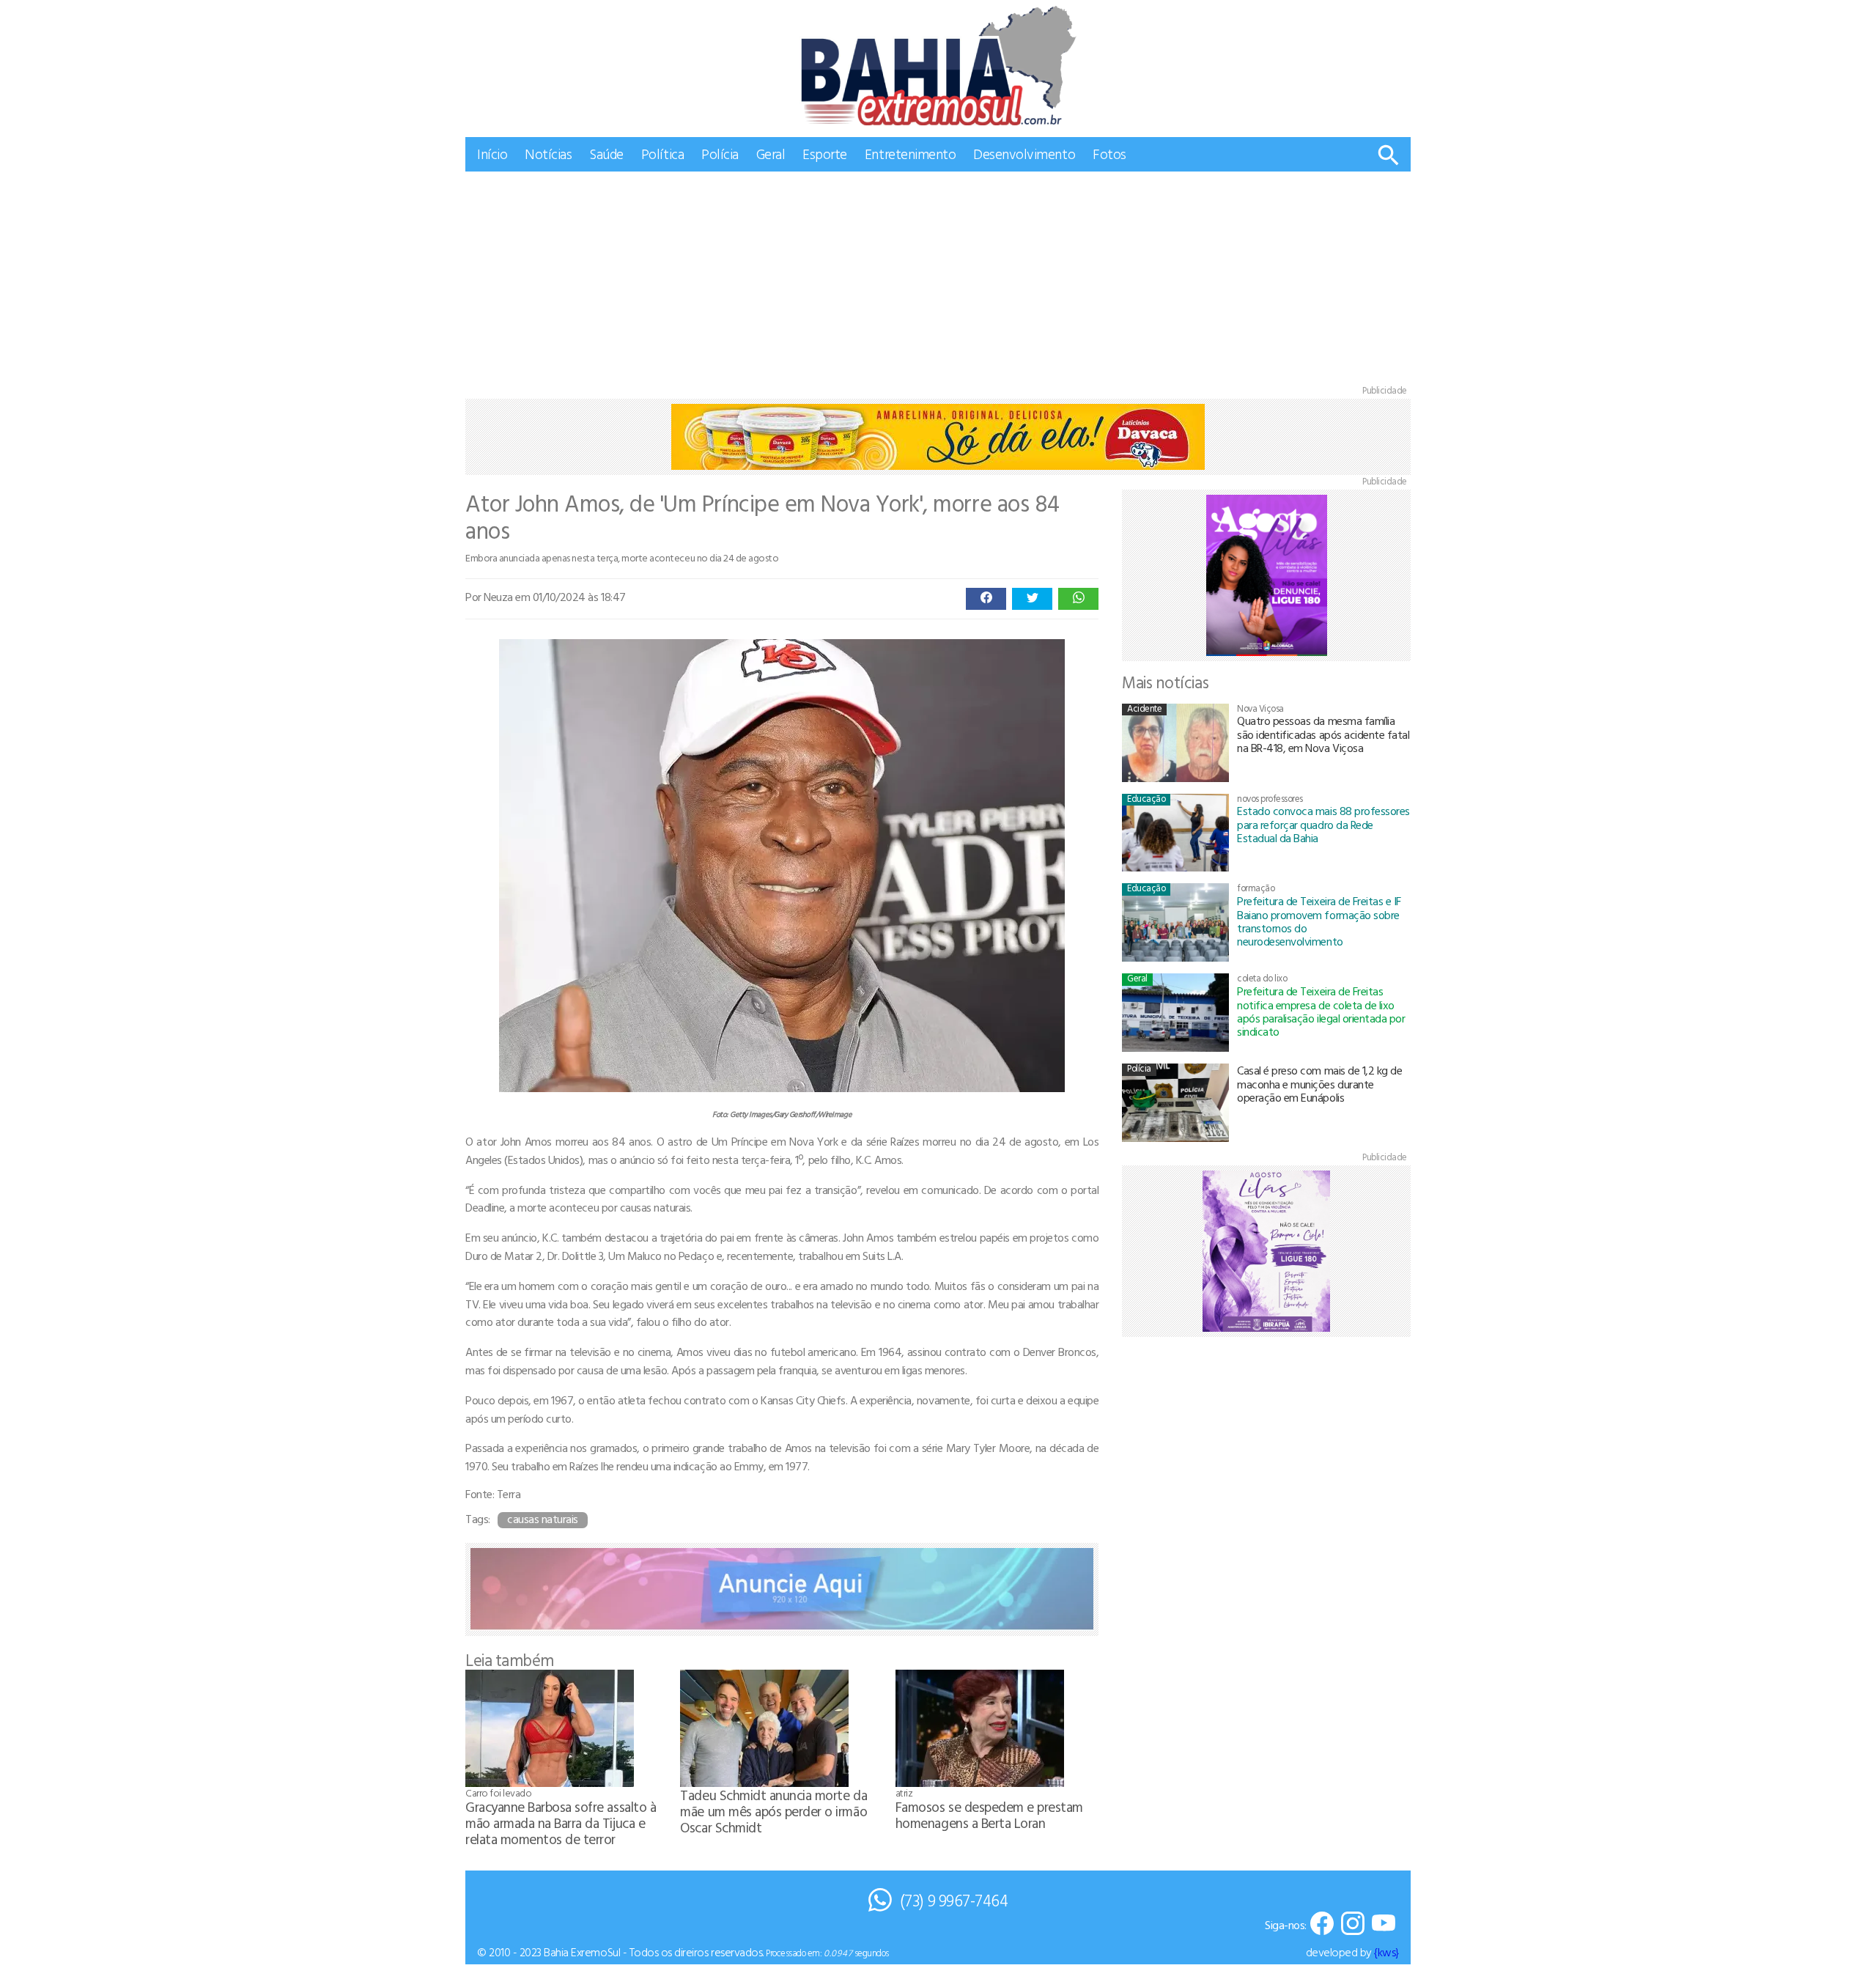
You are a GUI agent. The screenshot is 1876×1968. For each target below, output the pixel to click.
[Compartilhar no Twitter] (1032, 599)
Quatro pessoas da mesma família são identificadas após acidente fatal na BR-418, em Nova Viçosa (1323, 734)
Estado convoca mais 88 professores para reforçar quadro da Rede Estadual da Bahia (1323, 824)
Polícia (720, 154)
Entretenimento (910, 154)
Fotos (1109, 154)
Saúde (606, 154)
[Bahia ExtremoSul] (938, 66)
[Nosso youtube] (1384, 1924)
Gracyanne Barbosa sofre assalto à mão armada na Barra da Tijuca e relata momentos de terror (561, 1823)
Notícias (548, 154)
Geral (771, 154)
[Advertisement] (938, 281)
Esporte (825, 154)
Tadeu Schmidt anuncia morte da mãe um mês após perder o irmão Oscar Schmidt (773, 1811)
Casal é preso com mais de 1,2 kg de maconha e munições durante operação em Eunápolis (1319, 1084)
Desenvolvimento (1024, 154)
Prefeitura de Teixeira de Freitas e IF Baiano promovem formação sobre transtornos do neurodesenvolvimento (1319, 921)
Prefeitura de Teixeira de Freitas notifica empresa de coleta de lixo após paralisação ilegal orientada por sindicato (1321, 1011)
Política (662, 154)
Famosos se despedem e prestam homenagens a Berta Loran (989, 1814)
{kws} (1386, 1952)
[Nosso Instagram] (1353, 1924)
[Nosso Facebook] (1322, 1924)
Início (492, 154)
